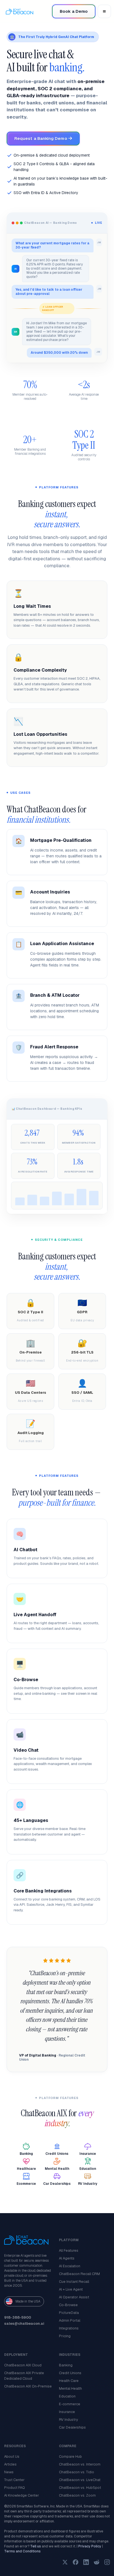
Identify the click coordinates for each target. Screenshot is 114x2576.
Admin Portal (70, 2320)
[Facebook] (76, 2562)
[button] (104, 11)
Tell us (36, 2546)
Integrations (69, 2328)
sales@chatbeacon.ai (24, 2323)
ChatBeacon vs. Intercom (80, 2464)
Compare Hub (70, 2456)
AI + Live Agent (71, 2289)
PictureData (69, 2313)
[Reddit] (97, 2562)
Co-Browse (68, 2305)
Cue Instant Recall (74, 2282)
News (9, 2472)
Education (67, 2396)
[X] (65, 2562)
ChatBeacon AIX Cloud (23, 2365)
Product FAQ (15, 2488)
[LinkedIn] (86, 2562)
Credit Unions (70, 2373)
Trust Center (14, 2480)
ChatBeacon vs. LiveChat (80, 2480)
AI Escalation (70, 2266)
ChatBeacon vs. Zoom (77, 2495)
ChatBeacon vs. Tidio (77, 2472)
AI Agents (67, 2258)
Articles (10, 2464)
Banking (66, 2365)
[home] (21, 11)
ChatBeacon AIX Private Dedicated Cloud (24, 2376)
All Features (69, 2250)
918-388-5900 (18, 2317)
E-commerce (70, 2404)
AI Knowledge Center (22, 2495)
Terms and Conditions (22, 2551)
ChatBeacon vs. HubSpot (80, 2488)
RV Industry (68, 2420)
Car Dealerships (72, 2427)
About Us (12, 2456)
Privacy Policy (90, 2546)
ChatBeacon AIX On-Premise (28, 2386)
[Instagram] (107, 2562)
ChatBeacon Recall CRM (79, 2274)
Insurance (67, 2412)
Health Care (69, 2381)
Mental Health (70, 2388)
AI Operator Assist (74, 2297)
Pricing (65, 2336)
